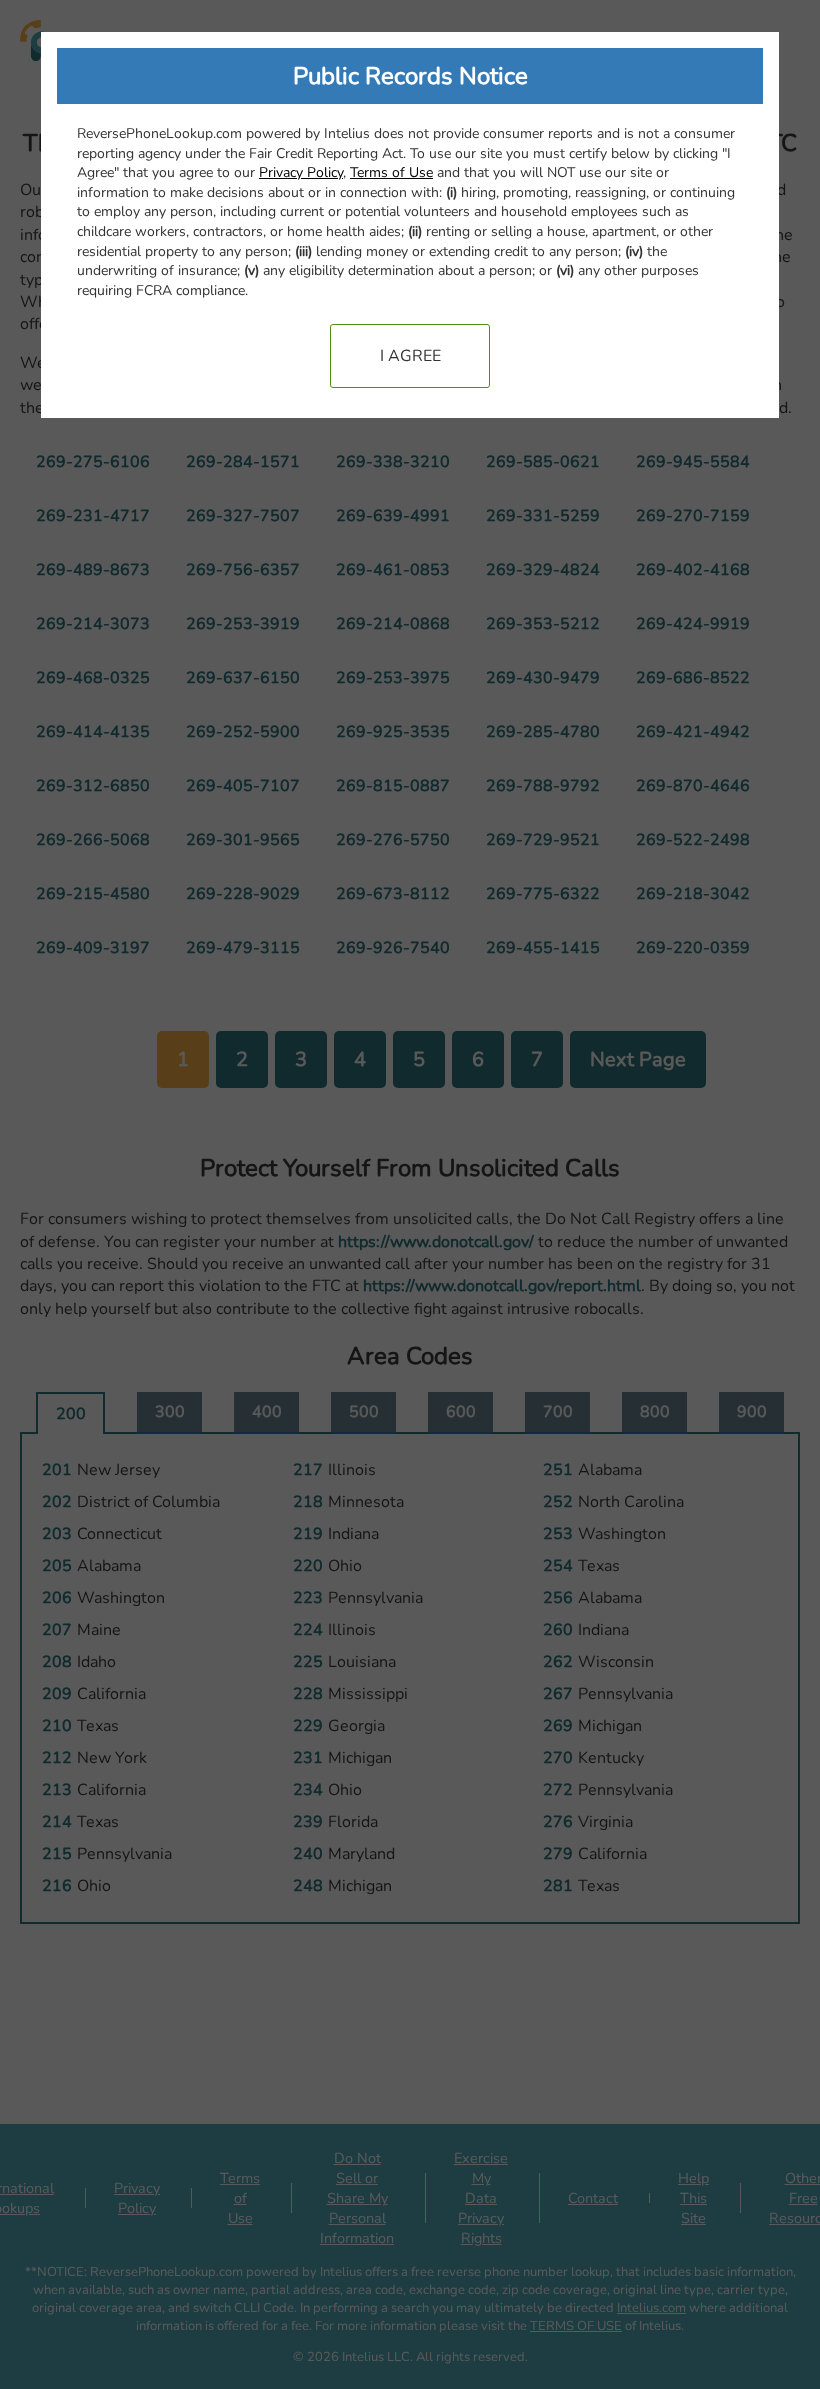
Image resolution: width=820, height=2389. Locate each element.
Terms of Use (391, 172)
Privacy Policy (301, 172)
